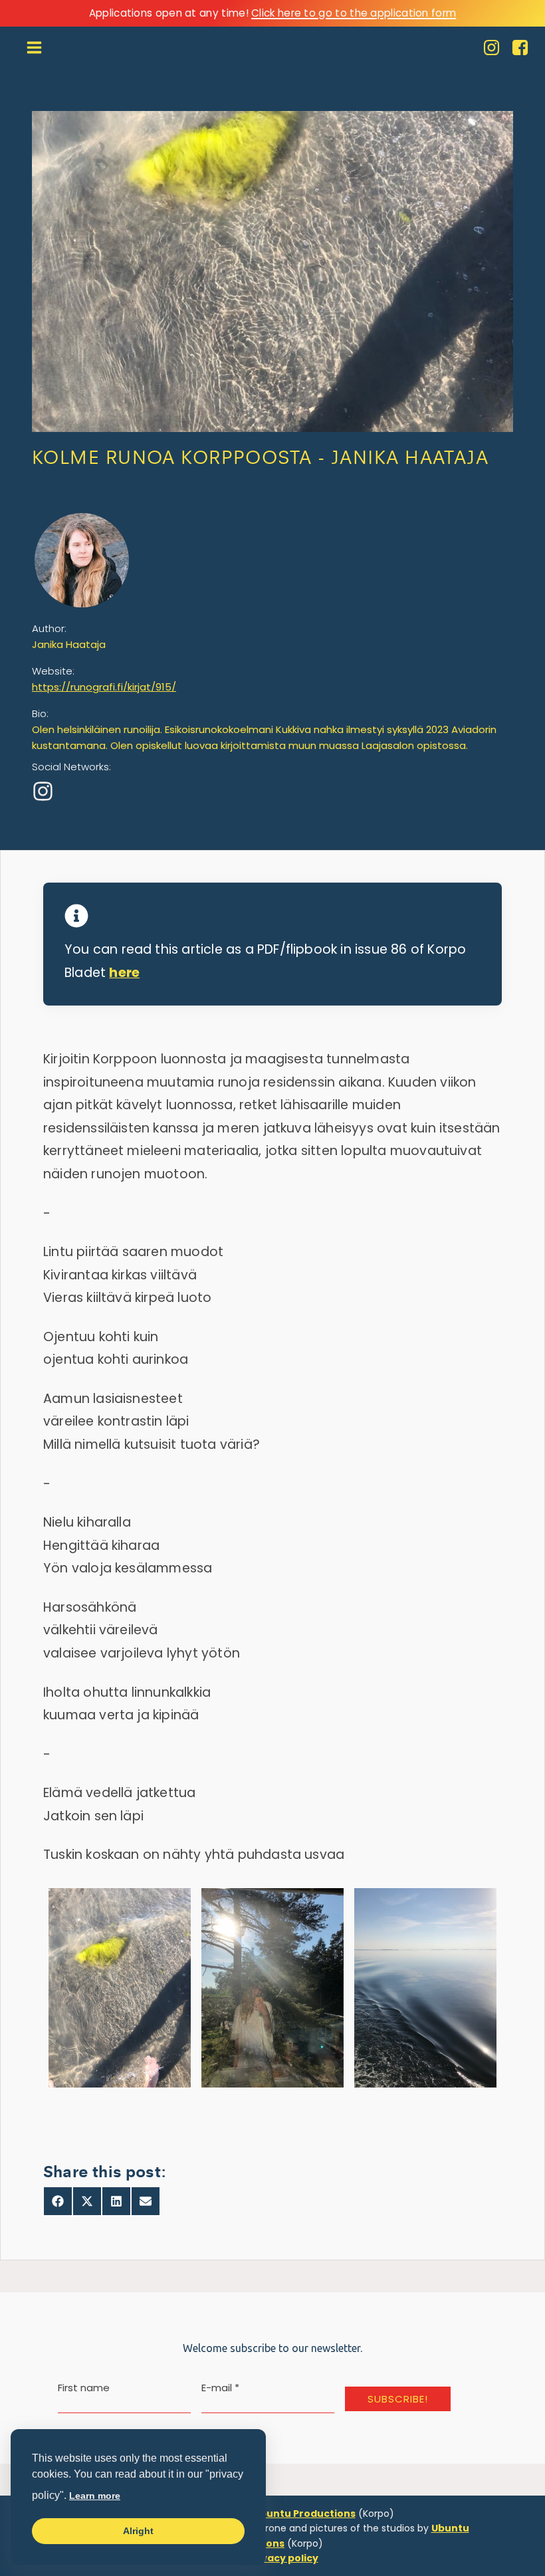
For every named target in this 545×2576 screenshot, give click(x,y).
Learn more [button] (95, 2496)
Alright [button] (138, 2531)
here (124, 973)
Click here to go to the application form (354, 13)
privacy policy (283, 2558)
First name (84, 2388)
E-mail (220, 2388)
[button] (120, 1988)
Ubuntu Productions (304, 2514)
